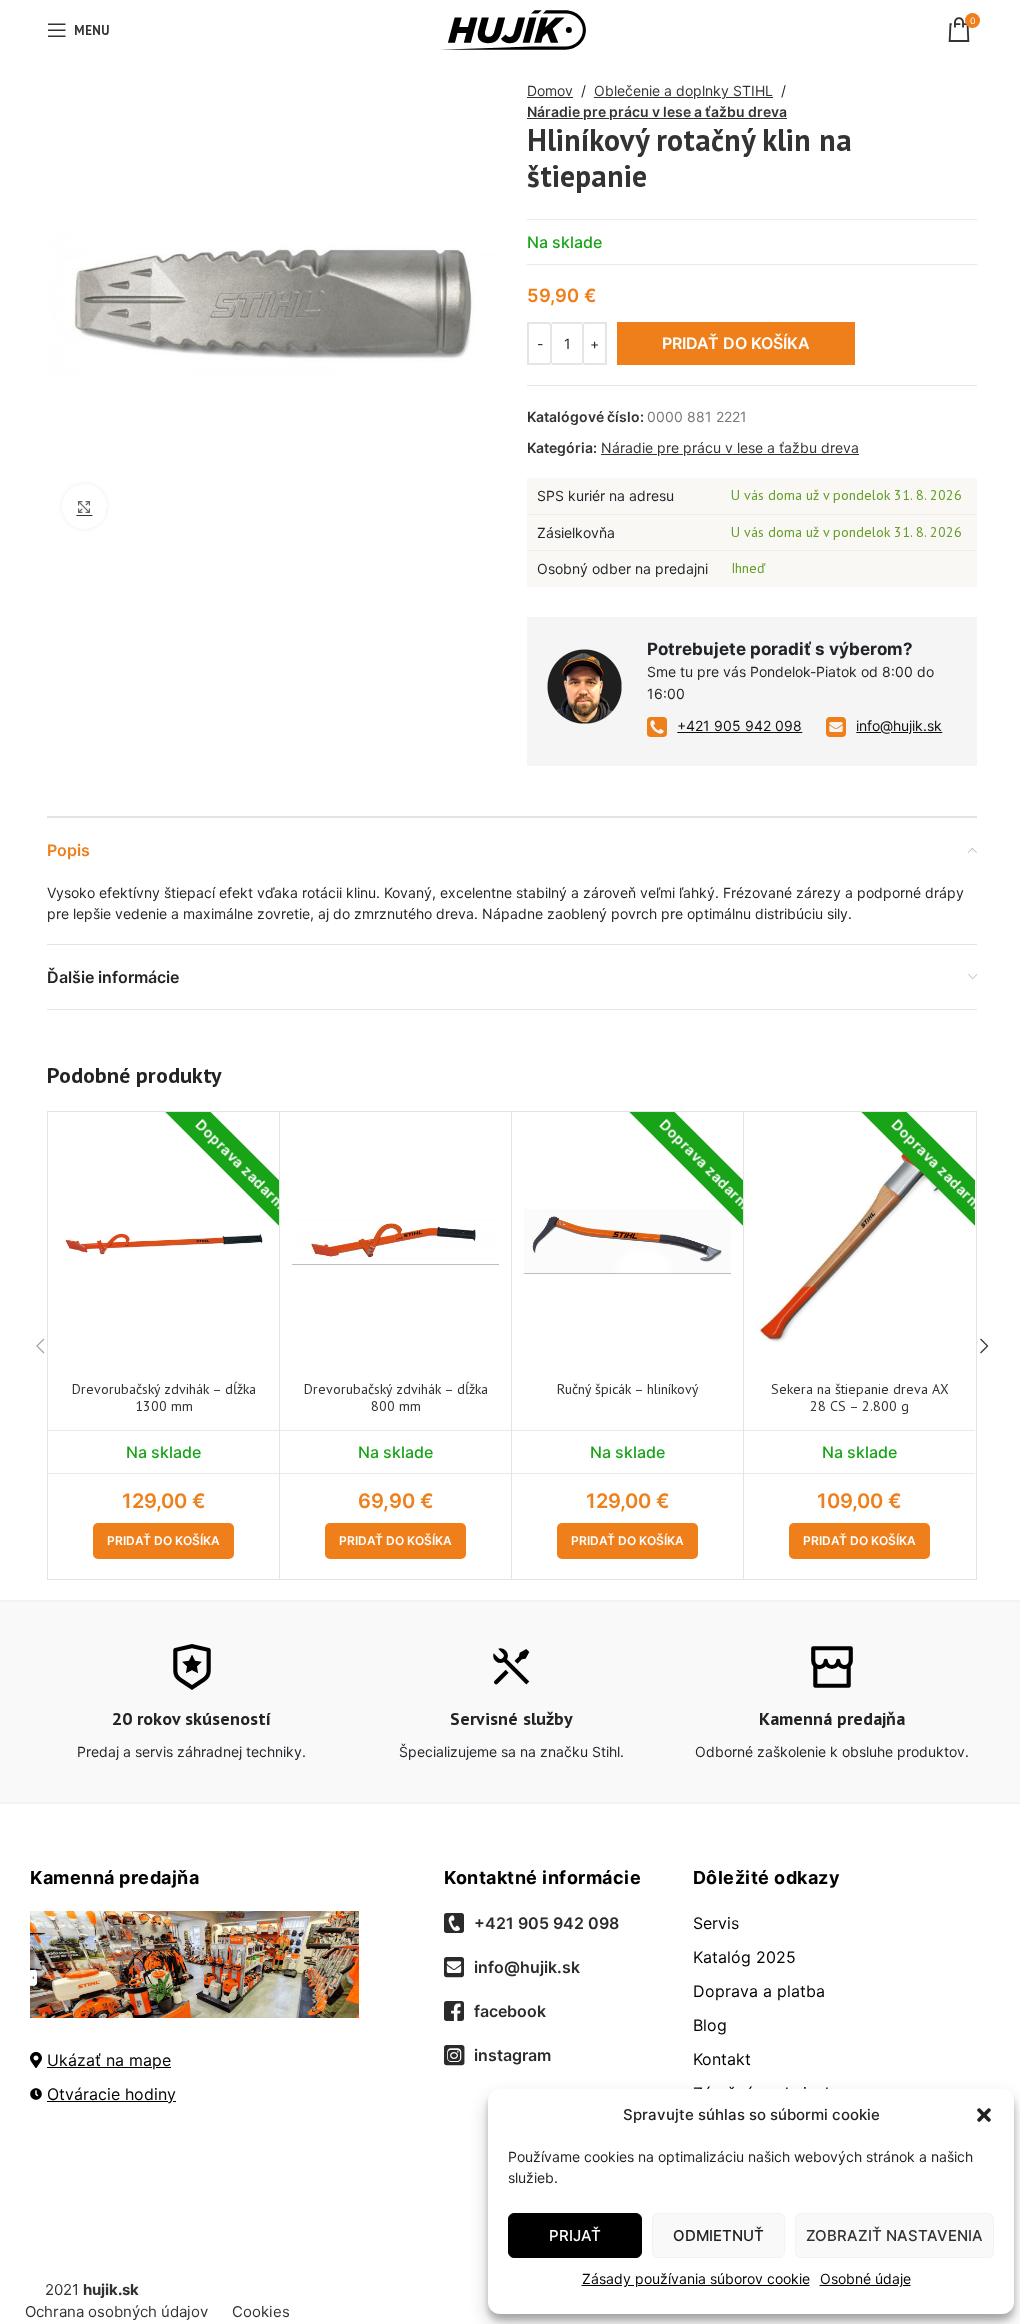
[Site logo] (512, 28)
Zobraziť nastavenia (894, 2235)
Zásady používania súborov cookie (696, 2278)
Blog (710, 2025)
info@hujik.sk (899, 725)
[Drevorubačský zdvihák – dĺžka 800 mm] (395, 1242)
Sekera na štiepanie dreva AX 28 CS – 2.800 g (860, 1397)
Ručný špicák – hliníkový (628, 1389)
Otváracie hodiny (111, 2094)
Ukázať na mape (109, 2060)
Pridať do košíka (736, 343)
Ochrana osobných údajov (116, 2311)
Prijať (575, 2235)
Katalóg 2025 (744, 1957)
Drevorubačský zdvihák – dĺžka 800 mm (396, 1397)
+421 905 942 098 (739, 725)
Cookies (261, 2311)
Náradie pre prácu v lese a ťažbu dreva (657, 111)
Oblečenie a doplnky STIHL (683, 90)
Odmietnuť (718, 2235)
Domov (550, 90)
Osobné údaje (865, 2278)
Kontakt (722, 2059)
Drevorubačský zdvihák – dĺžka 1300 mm (164, 1397)
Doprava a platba (759, 1991)
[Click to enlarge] (84, 506)
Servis (716, 1923)
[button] (984, 2115)
